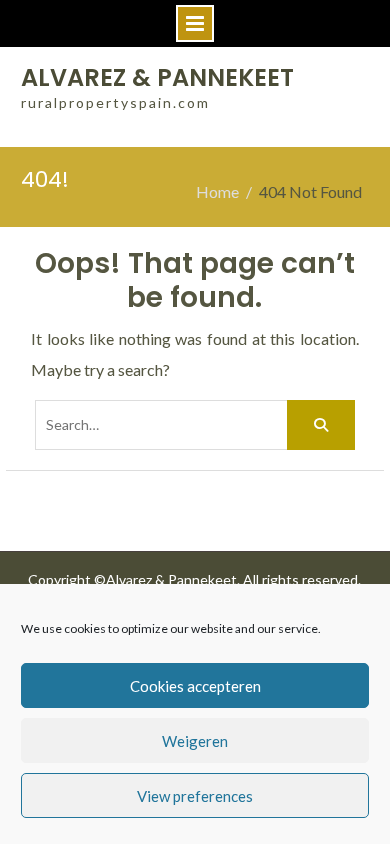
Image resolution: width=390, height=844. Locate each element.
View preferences (195, 796)
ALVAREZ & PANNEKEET (157, 77)
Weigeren (195, 741)
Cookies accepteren (195, 686)
